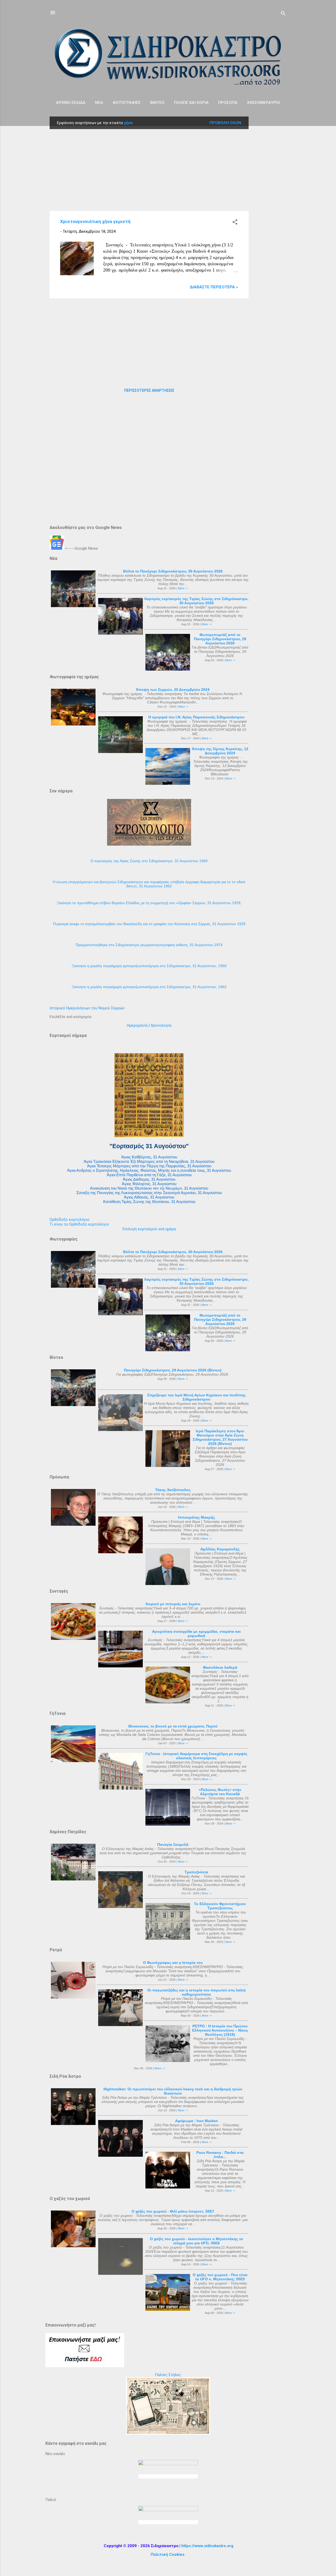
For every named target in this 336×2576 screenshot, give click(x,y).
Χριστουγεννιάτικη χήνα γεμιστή (95, 221)
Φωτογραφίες (127, 103)
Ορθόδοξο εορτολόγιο (70, 1220)
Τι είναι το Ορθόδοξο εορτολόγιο (79, 1224)
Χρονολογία (161, 1025)
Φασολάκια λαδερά (220, 1667)
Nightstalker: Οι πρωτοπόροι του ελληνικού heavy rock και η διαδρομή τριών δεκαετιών (173, 2091)
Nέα (99, 103)
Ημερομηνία (137, 1025)
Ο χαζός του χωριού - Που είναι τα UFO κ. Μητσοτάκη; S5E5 (220, 2277)
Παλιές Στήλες (168, 2375)
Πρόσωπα (228, 103)
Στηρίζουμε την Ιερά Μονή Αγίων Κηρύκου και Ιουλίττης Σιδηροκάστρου (196, 1397)
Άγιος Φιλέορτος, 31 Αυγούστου (149, 1184)
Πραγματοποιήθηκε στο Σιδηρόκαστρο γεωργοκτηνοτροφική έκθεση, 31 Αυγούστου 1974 (149, 945)
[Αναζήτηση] (283, 14)
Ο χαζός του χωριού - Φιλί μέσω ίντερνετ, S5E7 (173, 2211)
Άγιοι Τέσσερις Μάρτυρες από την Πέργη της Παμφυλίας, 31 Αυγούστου (149, 1166)
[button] (235, 223)
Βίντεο (157, 103)
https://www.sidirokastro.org (207, 2546)
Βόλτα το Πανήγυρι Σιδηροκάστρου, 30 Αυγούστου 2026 (173, 571)
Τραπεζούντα (196, 1872)
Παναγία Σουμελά (173, 1844)
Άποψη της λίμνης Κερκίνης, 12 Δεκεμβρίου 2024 (220, 751)
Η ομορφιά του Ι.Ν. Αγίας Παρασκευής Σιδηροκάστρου (196, 717)
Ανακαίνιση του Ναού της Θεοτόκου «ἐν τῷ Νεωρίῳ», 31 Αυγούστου (149, 1188)
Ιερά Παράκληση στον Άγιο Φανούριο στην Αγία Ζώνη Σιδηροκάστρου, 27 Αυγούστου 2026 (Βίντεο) (220, 1437)
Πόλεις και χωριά (191, 103)
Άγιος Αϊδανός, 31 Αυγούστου (149, 1197)
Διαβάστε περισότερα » (214, 287)
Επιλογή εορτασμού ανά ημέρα (149, 1229)
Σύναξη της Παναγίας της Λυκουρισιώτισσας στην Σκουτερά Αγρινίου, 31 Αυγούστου (149, 1193)
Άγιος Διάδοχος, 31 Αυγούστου (149, 1179)
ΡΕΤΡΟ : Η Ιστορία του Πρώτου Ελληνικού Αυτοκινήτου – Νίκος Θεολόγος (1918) (220, 2030)
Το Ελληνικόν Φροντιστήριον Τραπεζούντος (220, 1906)
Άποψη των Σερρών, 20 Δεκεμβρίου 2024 (173, 690)
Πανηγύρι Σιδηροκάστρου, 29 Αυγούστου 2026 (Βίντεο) (173, 1370)
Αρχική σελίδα (71, 103)
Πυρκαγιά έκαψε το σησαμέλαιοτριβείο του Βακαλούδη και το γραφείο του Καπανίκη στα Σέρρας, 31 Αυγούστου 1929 (149, 924)
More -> (183, 588)
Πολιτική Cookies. (168, 2554)
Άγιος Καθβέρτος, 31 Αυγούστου (149, 1157)
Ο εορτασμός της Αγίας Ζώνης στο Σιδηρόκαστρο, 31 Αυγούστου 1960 (149, 861)
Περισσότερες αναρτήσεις (149, 390)
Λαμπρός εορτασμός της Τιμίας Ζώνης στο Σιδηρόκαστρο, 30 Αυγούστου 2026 (196, 601)
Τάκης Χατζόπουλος (173, 1490)
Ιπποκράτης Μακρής (196, 1517)
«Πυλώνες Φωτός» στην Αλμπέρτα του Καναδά (220, 1792)
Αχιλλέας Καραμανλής (220, 1549)
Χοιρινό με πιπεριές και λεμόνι (173, 1604)
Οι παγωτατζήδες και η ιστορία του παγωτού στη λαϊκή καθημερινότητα (196, 1992)
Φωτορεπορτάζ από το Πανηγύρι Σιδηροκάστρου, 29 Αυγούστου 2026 (220, 639)
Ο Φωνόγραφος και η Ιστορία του (173, 1963)
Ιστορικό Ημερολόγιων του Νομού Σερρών (87, 1008)
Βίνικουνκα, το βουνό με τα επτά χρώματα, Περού (173, 1726)
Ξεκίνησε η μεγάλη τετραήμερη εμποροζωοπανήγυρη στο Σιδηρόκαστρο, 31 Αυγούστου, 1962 (149, 987)
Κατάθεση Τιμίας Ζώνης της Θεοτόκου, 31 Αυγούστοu (149, 1202)
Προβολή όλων (225, 123)
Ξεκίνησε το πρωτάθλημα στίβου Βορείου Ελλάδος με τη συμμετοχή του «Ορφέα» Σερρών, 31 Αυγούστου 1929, (149, 903)
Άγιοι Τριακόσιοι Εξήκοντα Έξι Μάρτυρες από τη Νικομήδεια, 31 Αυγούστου (149, 1161)
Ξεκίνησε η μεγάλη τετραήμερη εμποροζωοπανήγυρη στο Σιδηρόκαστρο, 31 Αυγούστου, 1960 (149, 966)
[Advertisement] (270, 195)
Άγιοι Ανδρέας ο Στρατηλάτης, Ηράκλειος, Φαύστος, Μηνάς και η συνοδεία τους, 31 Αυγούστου (149, 1170)
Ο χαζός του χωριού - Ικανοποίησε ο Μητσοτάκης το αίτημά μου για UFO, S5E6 (196, 2241)
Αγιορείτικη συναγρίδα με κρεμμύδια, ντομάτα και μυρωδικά (196, 1634)
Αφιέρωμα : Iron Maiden (196, 2121)
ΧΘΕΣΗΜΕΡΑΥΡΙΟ (264, 103)
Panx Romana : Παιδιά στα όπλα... (220, 2155)
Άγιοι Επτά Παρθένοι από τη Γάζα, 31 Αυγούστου (149, 1175)
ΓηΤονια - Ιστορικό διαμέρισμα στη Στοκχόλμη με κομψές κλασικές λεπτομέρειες (196, 1756)
